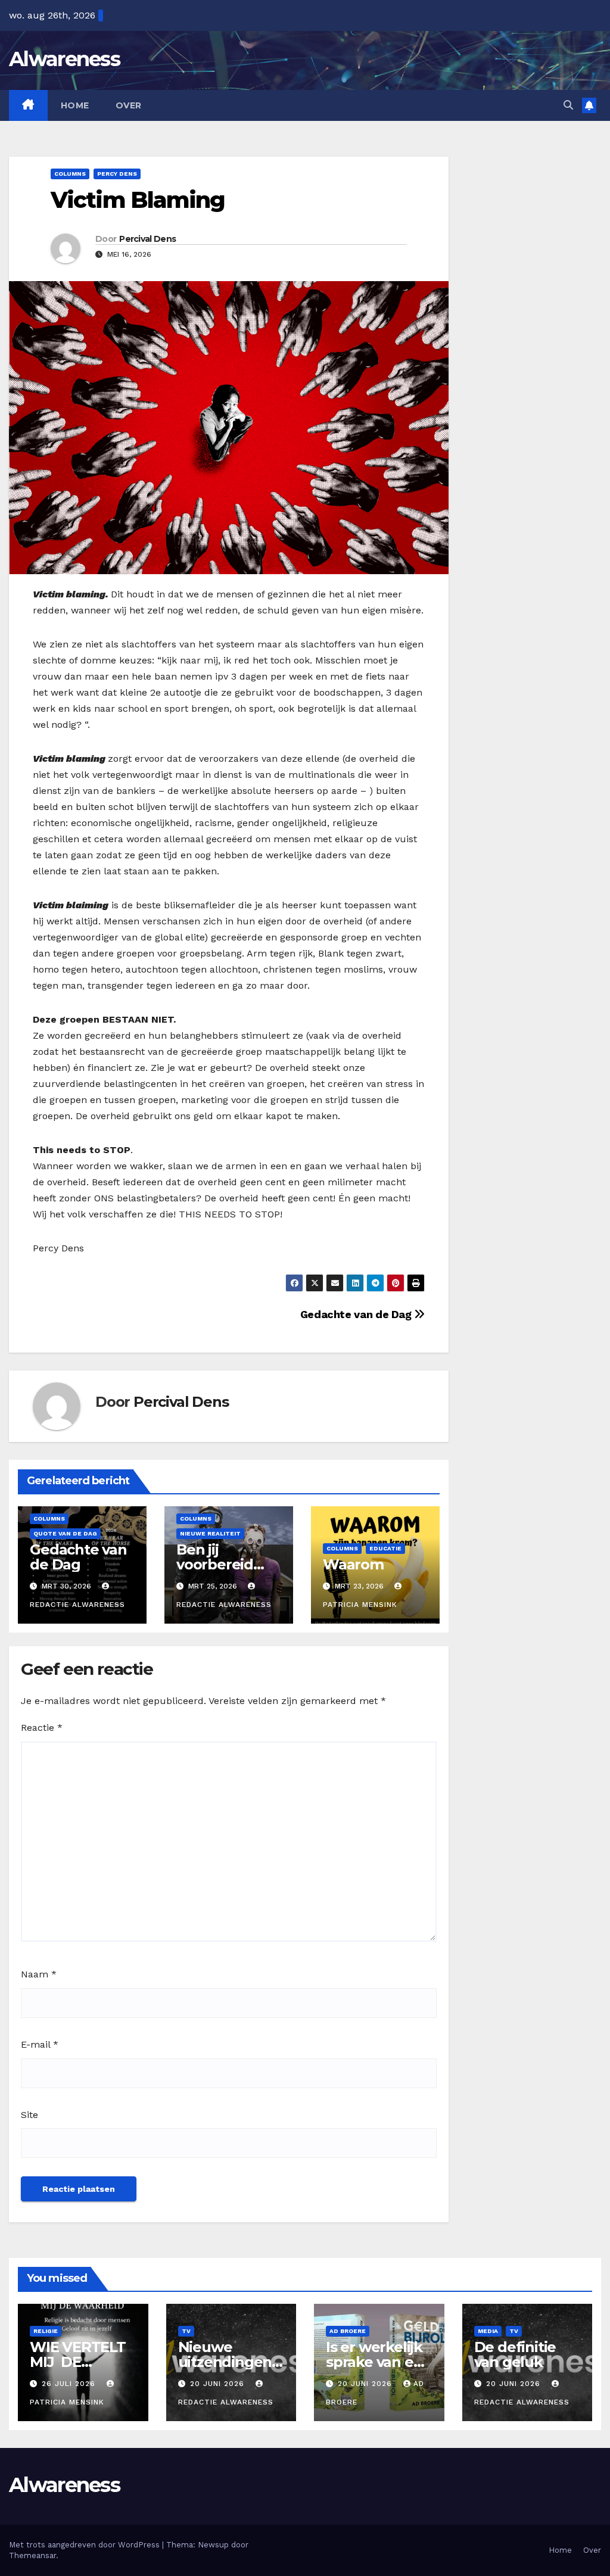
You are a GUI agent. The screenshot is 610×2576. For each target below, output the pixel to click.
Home (75, 105)
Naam (39, 1974)
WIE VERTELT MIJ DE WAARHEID (78, 2362)
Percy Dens (117, 174)
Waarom (353, 1564)
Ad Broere (348, 2331)
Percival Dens (147, 239)
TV (186, 2331)
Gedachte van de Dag (357, 1314)
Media (488, 2331)
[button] (568, 105)
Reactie (42, 1728)
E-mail (40, 2044)
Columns (70, 174)
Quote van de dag (65, 1533)
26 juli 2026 (70, 2384)
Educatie (385, 1548)
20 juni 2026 (219, 2384)
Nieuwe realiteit (210, 1533)
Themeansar (32, 2555)
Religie (46, 2331)
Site (29, 2115)
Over (129, 105)
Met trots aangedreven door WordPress (85, 2545)
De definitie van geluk (515, 2354)
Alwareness (64, 59)
